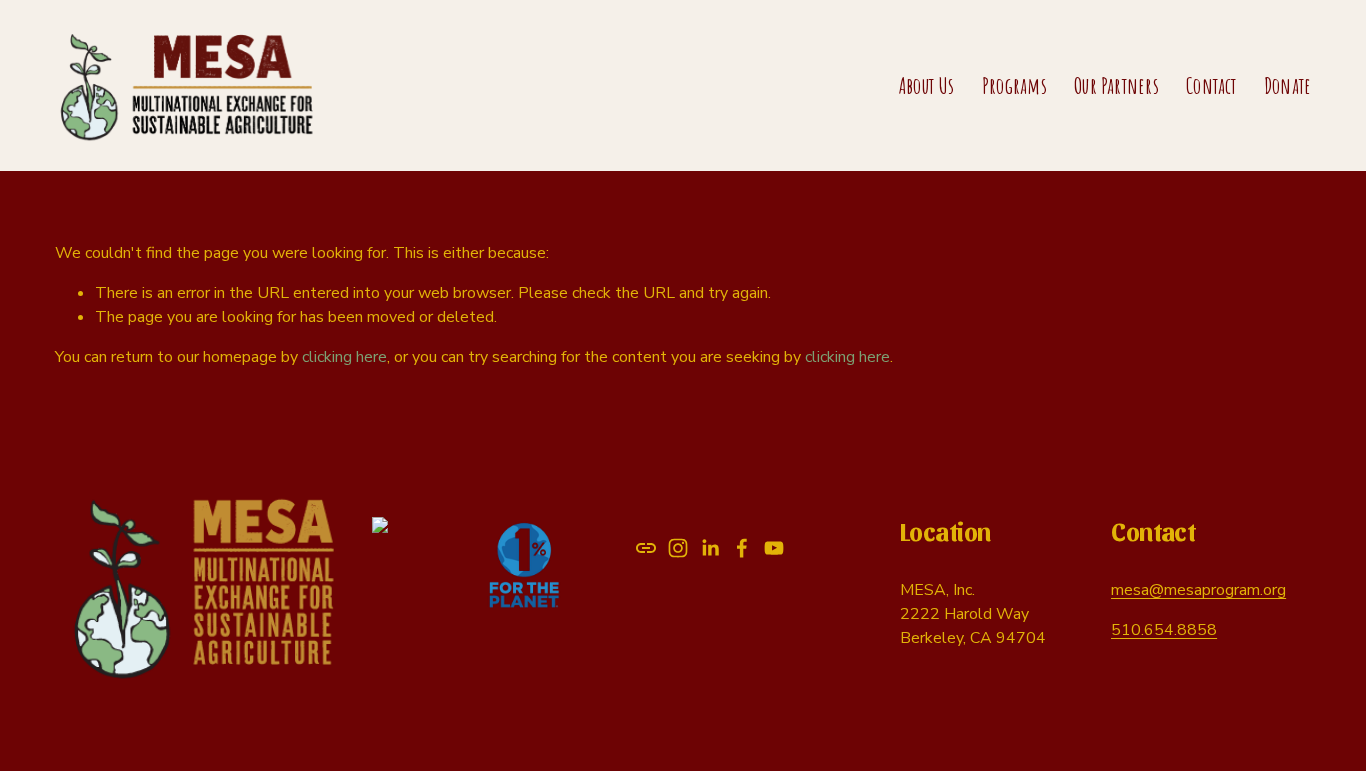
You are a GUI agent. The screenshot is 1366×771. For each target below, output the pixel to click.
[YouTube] (774, 548)
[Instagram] (678, 548)
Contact (1211, 85)
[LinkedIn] (710, 548)
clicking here (344, 357)
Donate (1287, 85)
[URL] (646, 548)
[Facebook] (742, 548)
